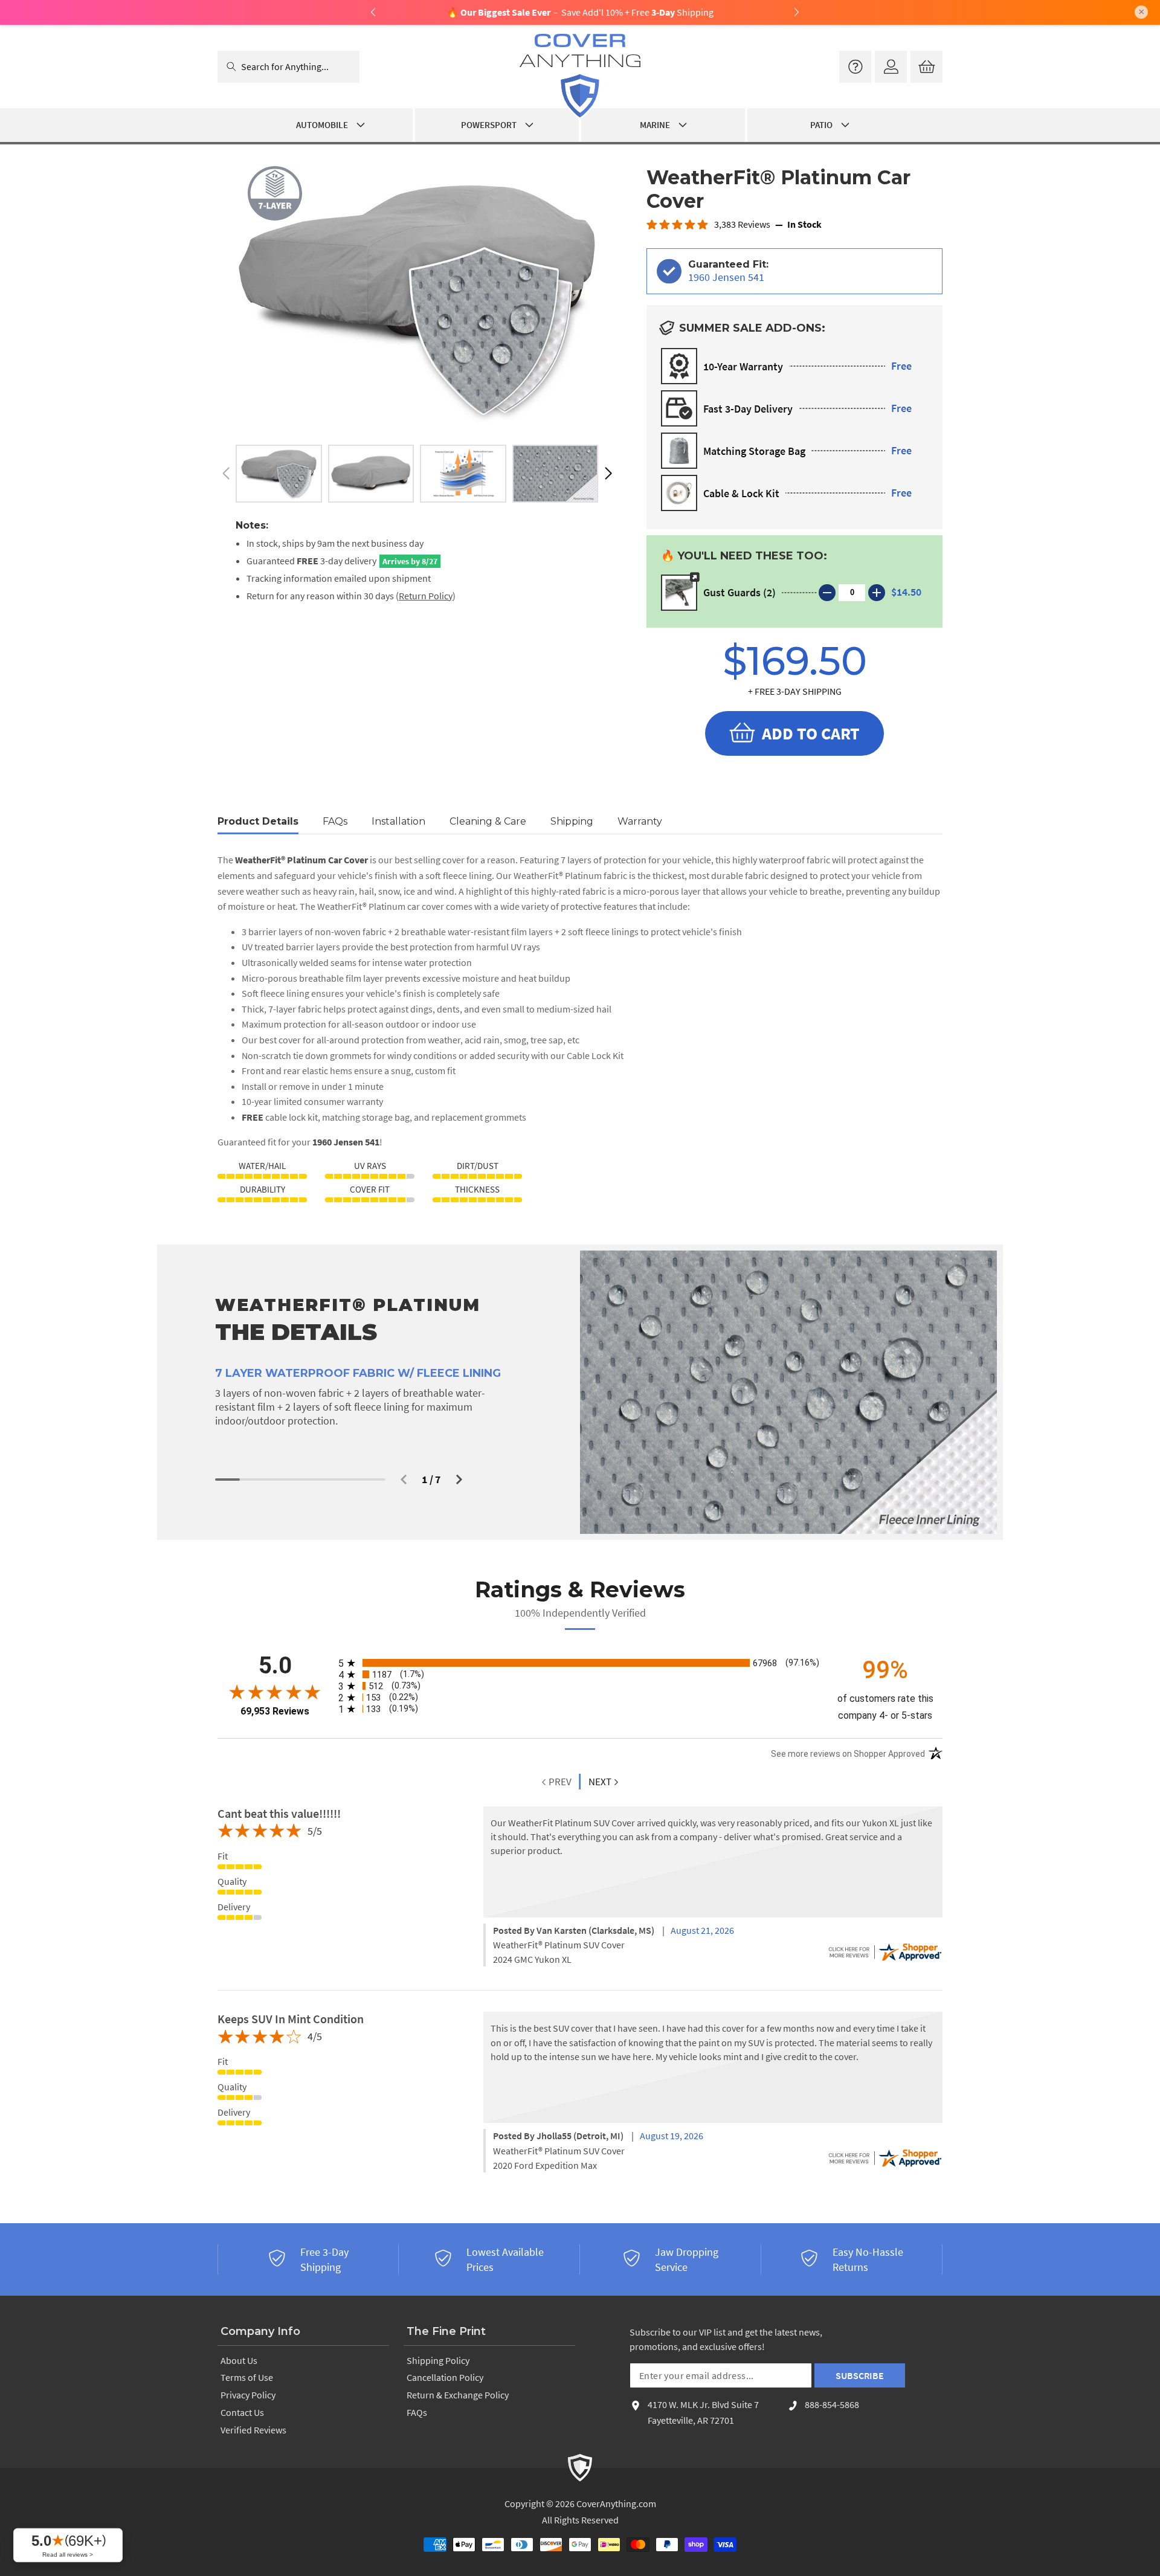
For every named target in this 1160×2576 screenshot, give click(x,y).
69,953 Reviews (275, 1711)
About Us (239, 2360)
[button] (608, 474)
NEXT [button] (600, 1782)
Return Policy (426, 596)
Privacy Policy (248, 2395)
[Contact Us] (855, 67)
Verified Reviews (253, 2430)
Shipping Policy (438, 2360)
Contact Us (242, 2412)
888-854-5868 (832, 2404)
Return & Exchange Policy (458, 2395)
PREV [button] (559, 1782)
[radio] (580, 1663)
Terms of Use (247, 2377)
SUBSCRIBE (860, 2375)
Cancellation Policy (445, 2377)
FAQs (417, 2412)
